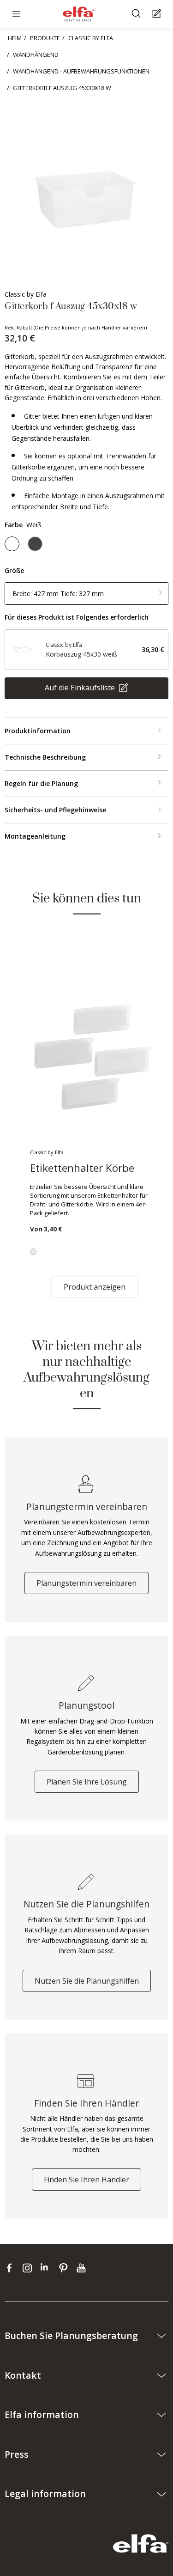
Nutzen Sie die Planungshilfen (87, 1981)
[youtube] (82, 2268)
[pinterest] (65, 2268)
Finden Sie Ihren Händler (86, 2180)
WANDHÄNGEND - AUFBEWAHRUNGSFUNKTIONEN (81, 71)
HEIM (15, 38)
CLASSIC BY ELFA (91, 38)
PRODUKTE (45, 38)
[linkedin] (47, 2268)
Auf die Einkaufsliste (81, 688)
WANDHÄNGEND (36, 55)
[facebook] (11, 2268)
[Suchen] (137, 14)
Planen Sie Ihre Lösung (87, 1782)
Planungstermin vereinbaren (86, 1583)
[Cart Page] (158, 14)
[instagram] (29, 2268)
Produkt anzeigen (95, 1287)
